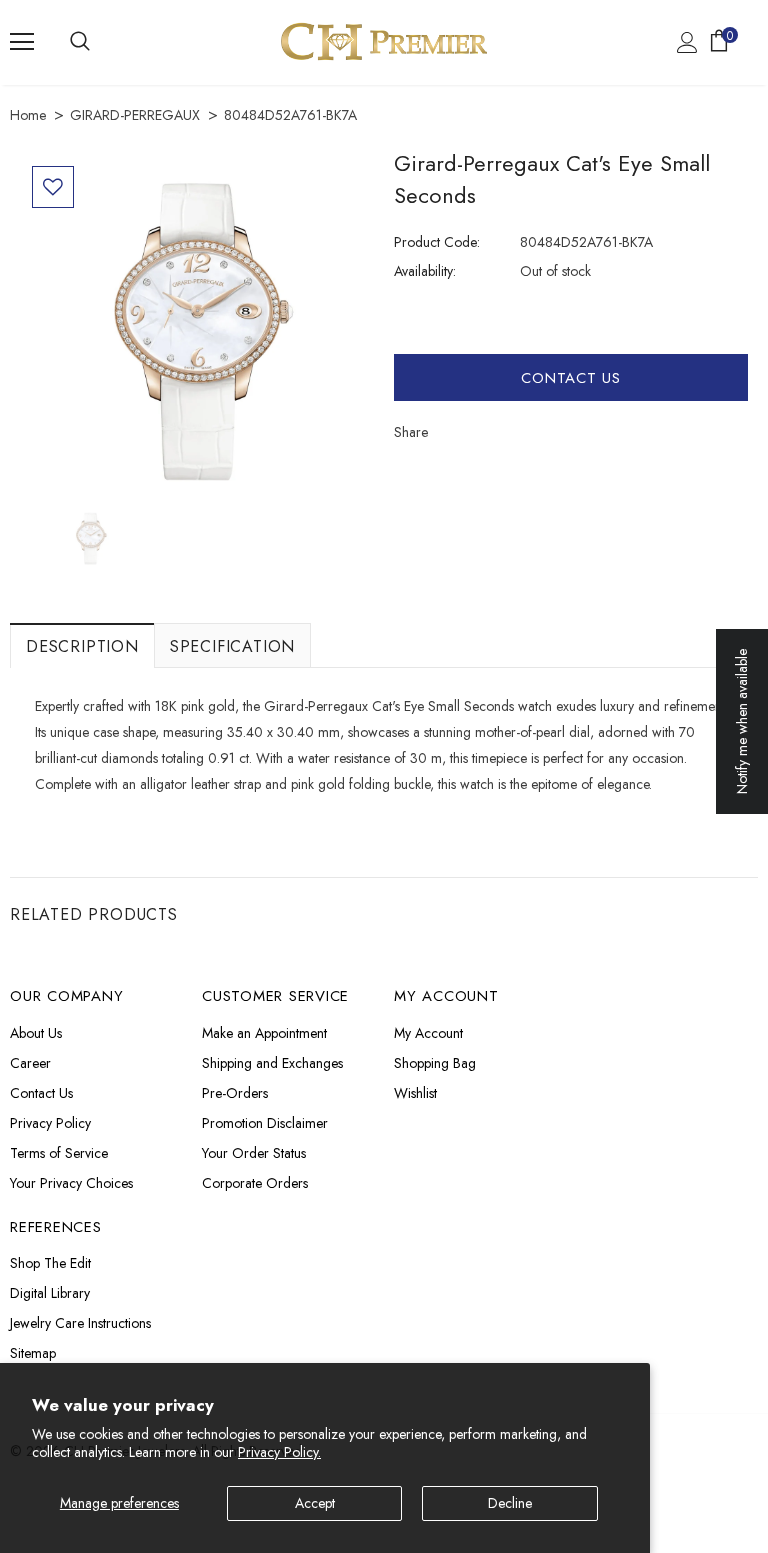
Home (28, 115)
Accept (315, 1503)
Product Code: (437, 242)
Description (82, 646)
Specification (232, 646)
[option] (197, 331)
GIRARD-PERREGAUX (135, 115)
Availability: (425, 271)
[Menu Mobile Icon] (22, 42)
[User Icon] (687, 42)
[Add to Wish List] (53, 187)
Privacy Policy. (279, 1452)
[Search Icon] (80, 42)
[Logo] (384, 41)
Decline (510, 1503)
